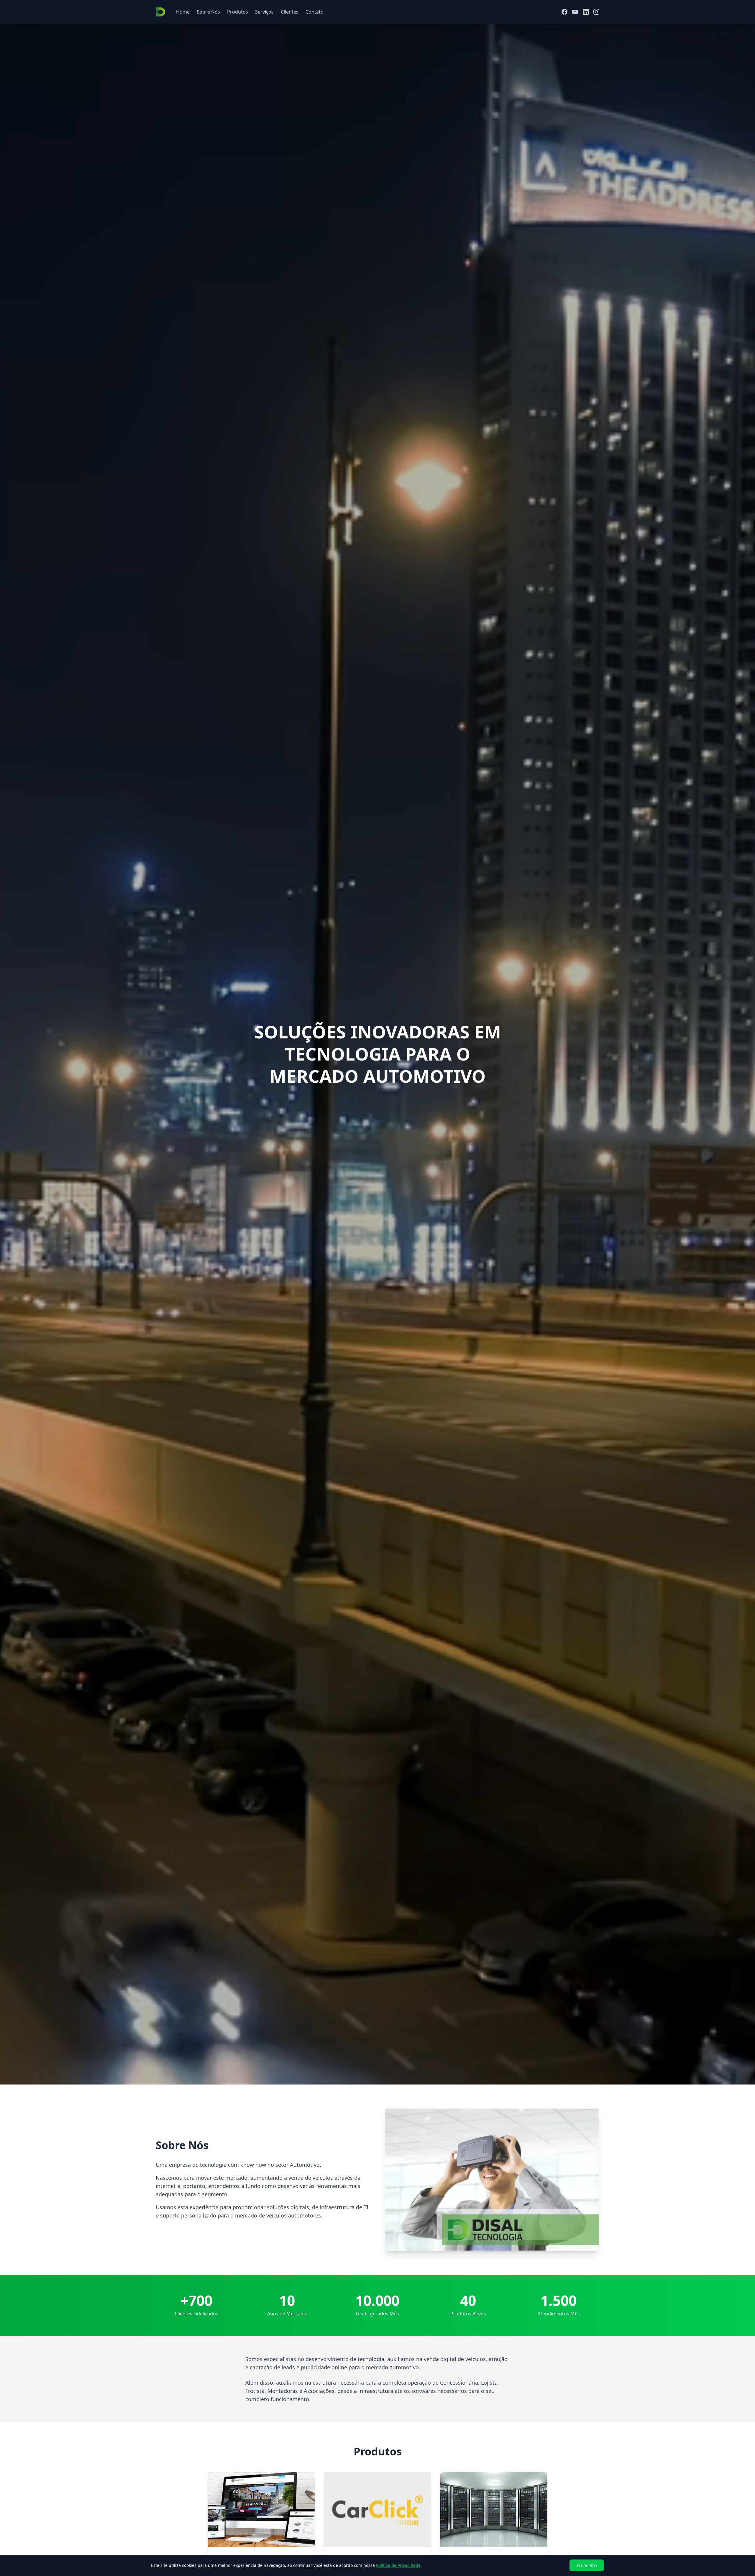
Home (183, 12)
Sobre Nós (208, 12)
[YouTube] (575, 12)
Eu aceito (587, 2565)
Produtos (238, 12)
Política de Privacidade (398, 2565)
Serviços (264, 12)
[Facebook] (564, 12)
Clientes (290, 12)
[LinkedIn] (586, 12)
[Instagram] (596, 12)
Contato (315, 12)
